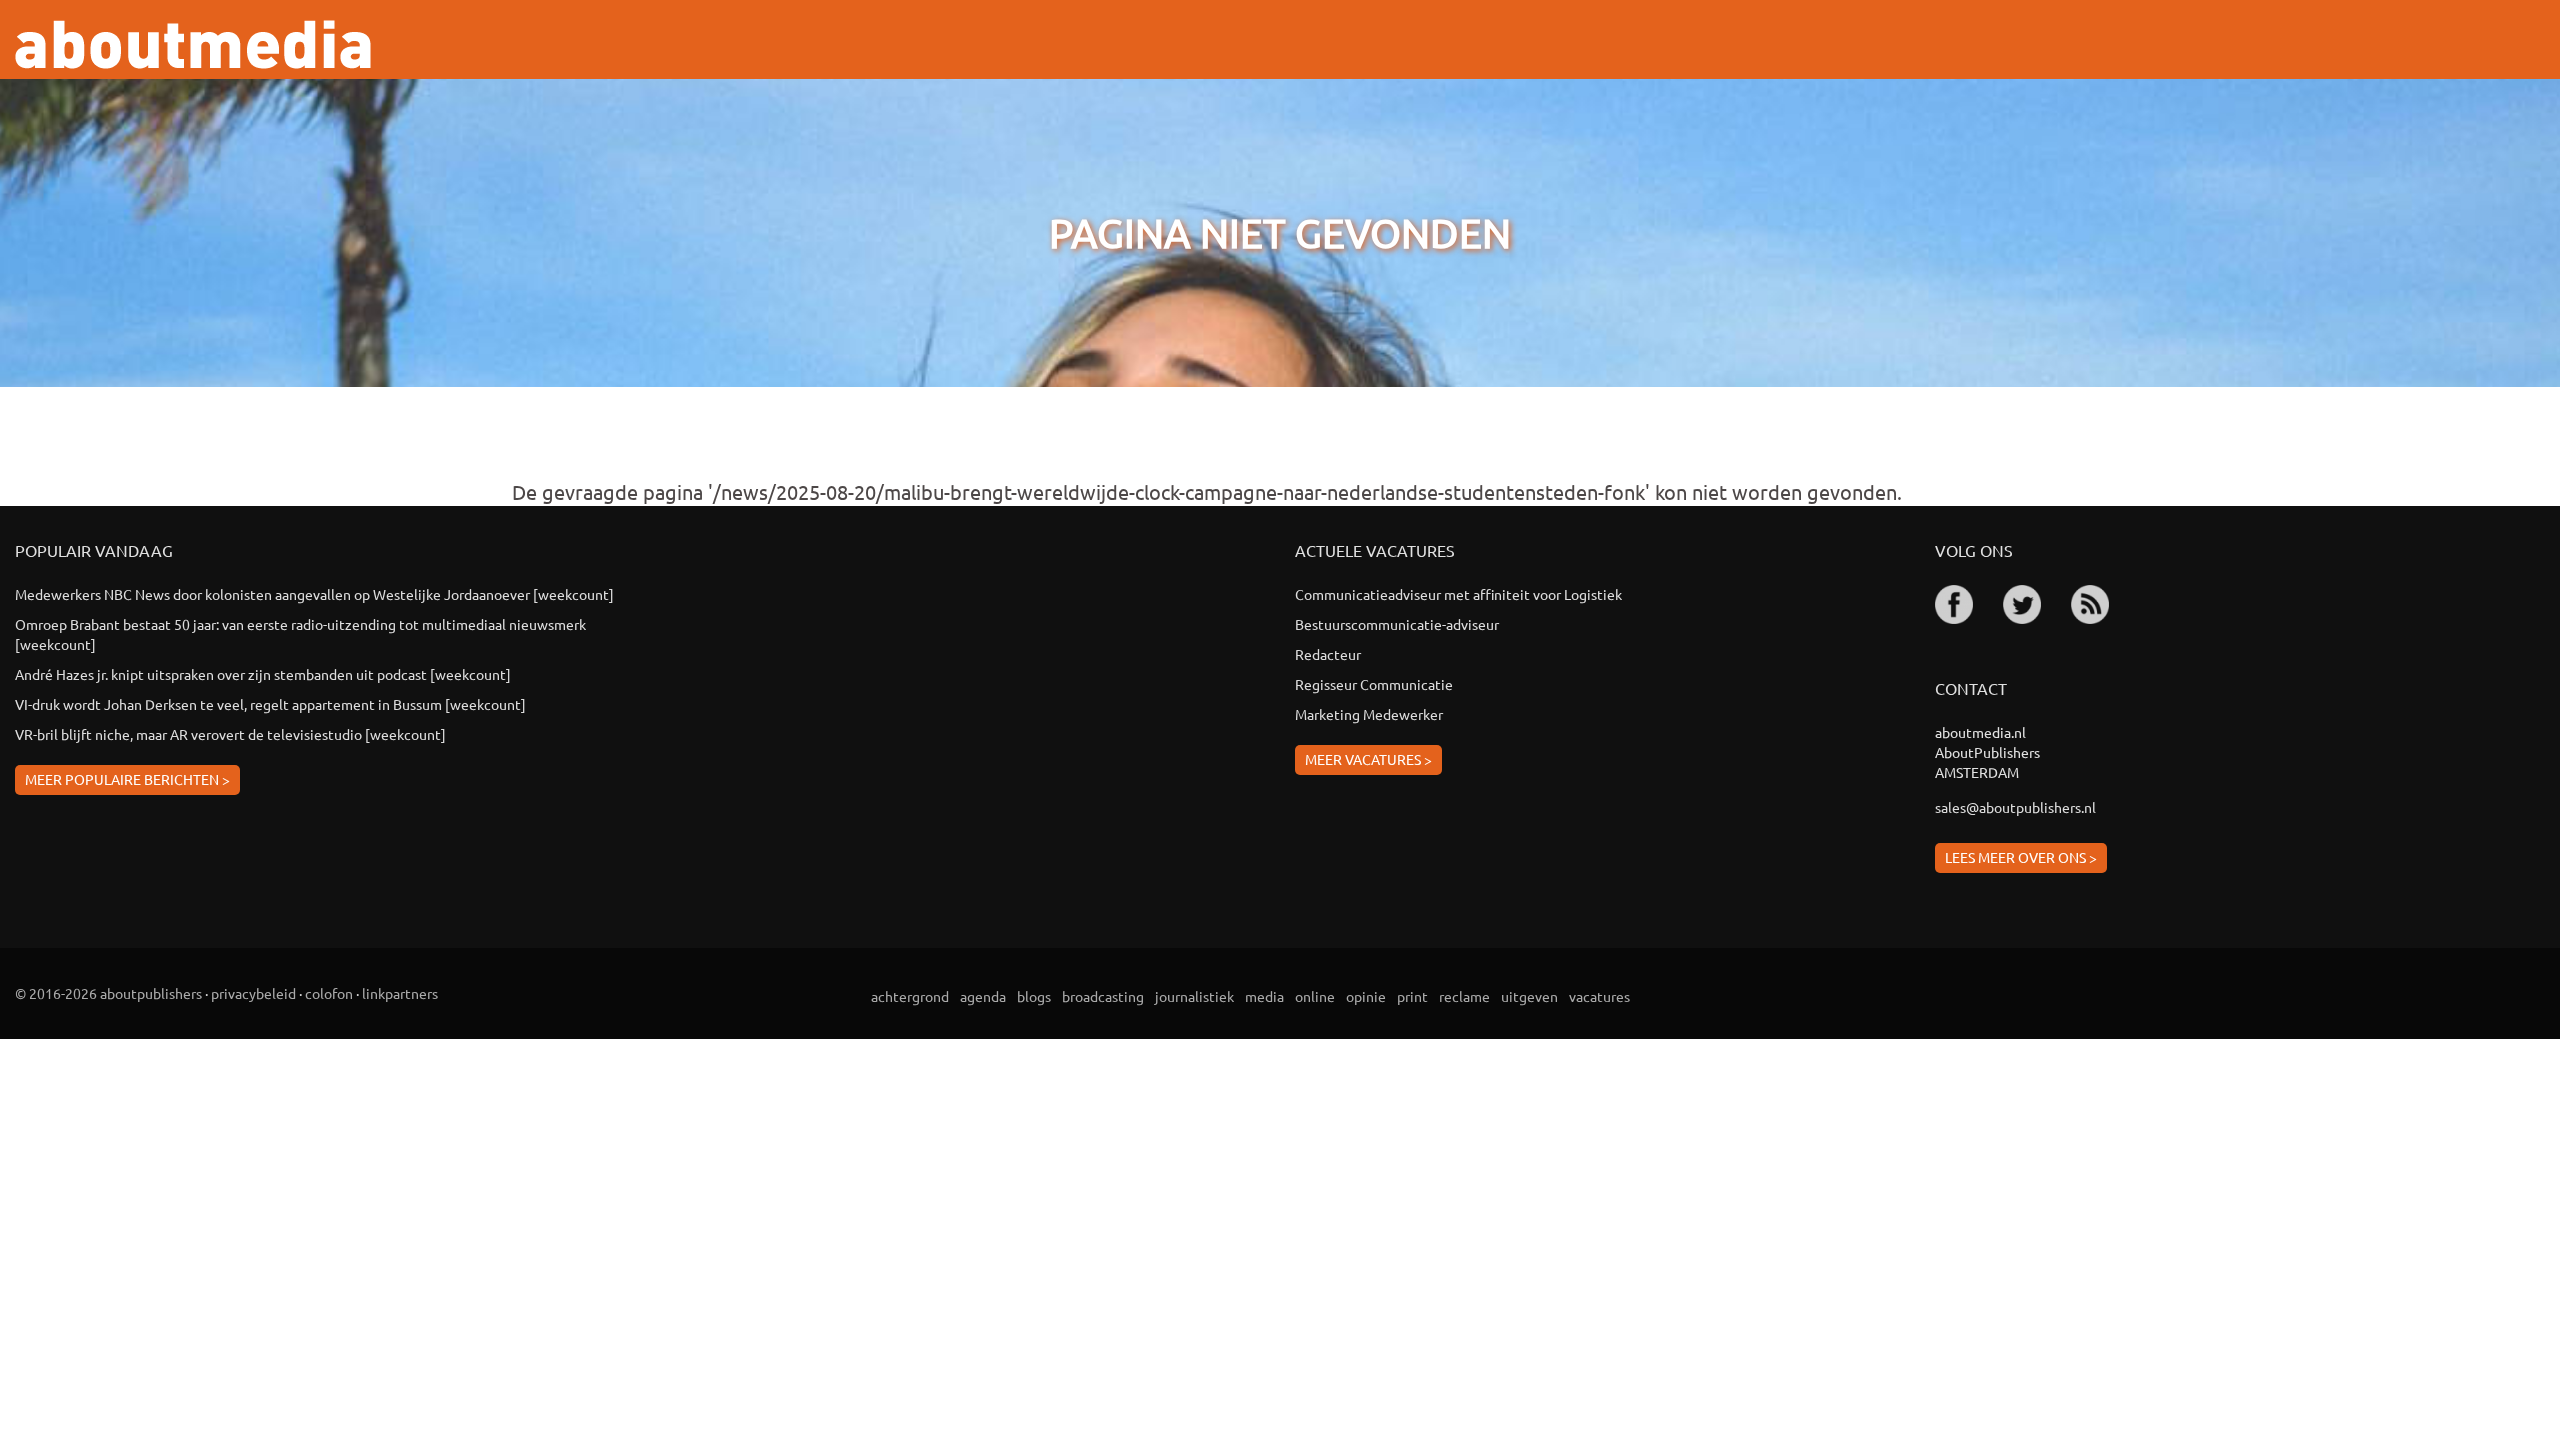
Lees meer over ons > (2021, 857)
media (1264, 996)
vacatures (1599, 996)
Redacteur (1328, 654)
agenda (983, 996)
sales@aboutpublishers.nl (2015, 807)
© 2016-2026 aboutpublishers (108, 993)
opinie (1366, 996)
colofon (329, 993)
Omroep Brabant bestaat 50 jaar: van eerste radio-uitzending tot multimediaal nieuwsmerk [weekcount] (302, 634)
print (1412, 996)
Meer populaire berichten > (127, 779)
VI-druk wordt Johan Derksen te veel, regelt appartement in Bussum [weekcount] (270, 704)
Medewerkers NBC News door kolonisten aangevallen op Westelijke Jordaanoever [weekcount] (314, 594)
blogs (1034, 996)
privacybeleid (253, 993)
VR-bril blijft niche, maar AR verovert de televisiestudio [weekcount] (230, 734)
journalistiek (1194, 996)
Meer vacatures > (1368, 759)
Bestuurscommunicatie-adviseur (1397, 624)
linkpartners (400, 993)
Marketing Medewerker (1369, 714)
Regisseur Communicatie (1374, 684)
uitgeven (1529, 996)
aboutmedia (193, 44)
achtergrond (910, 996)
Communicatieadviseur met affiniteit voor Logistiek (1458, 594)
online (1315, 996)
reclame (1464, 996)
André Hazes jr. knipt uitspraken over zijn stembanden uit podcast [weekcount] (263, 674)
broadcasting (1103, 996)
